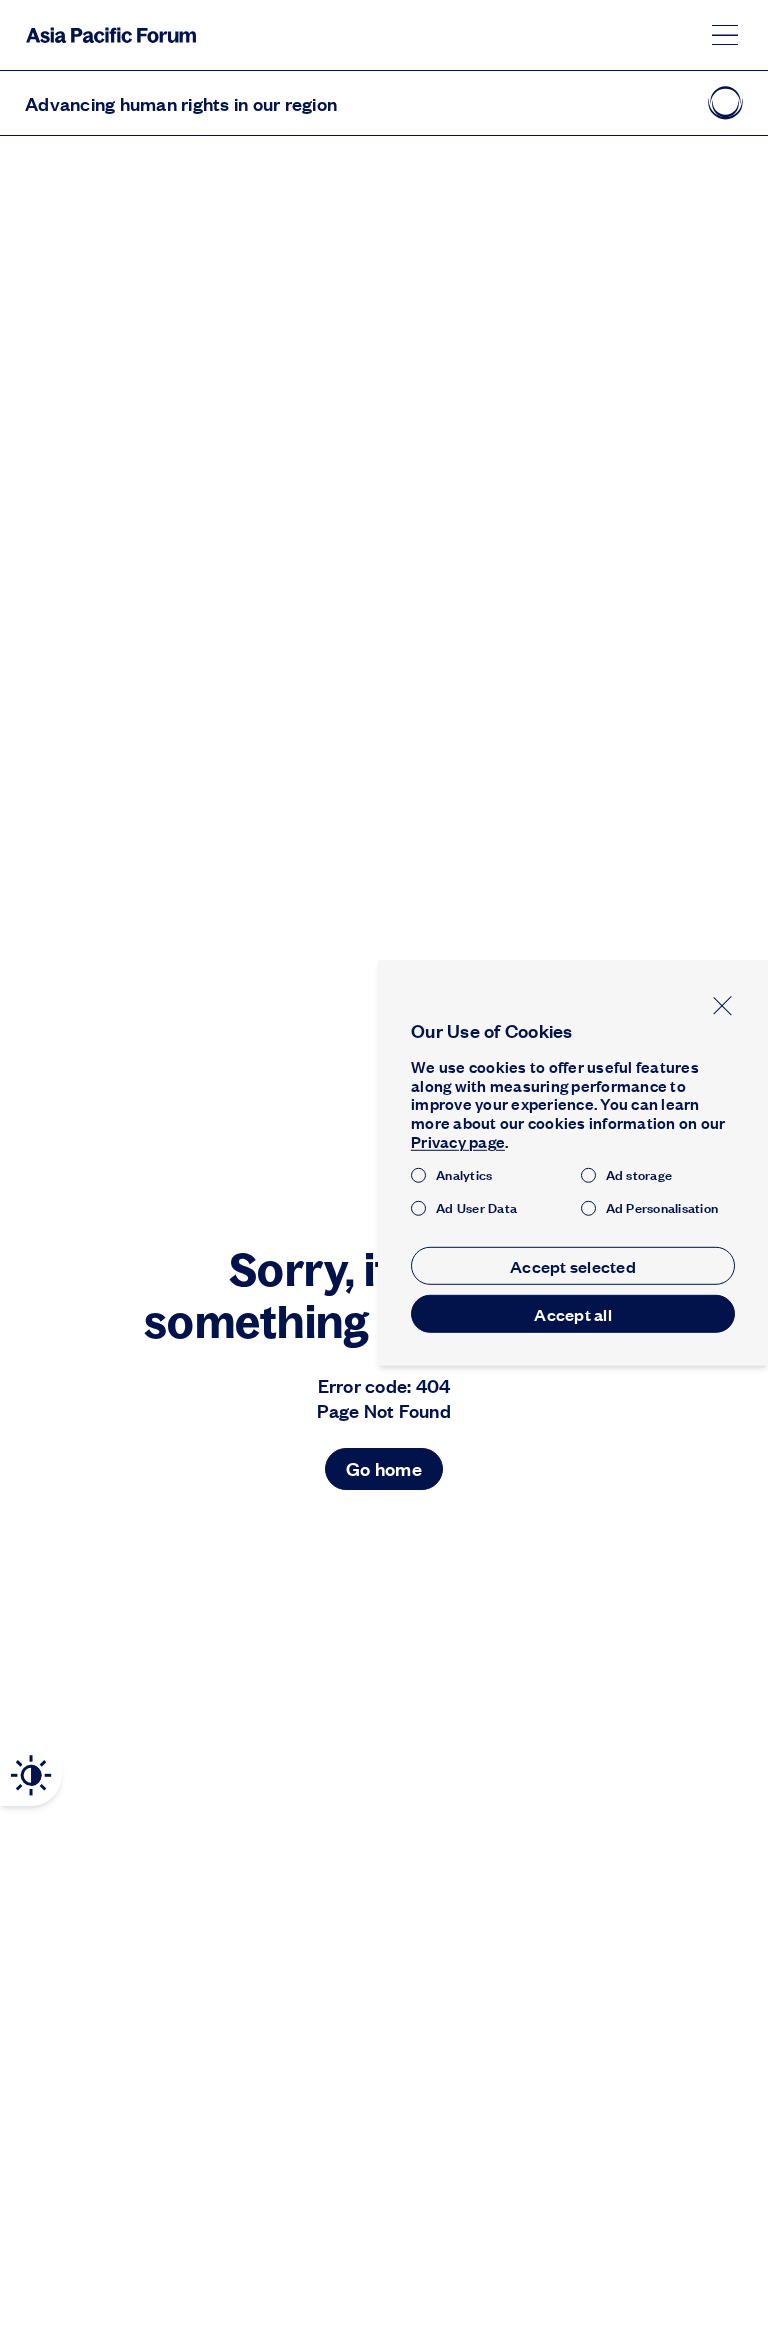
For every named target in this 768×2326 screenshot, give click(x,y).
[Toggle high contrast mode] (31, 1775)
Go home (384, 1468)
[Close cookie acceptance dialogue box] (722, 1005)
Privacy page (458, 1141)
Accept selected (573, 1266)
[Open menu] (725, 35)
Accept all (573, 1314)
